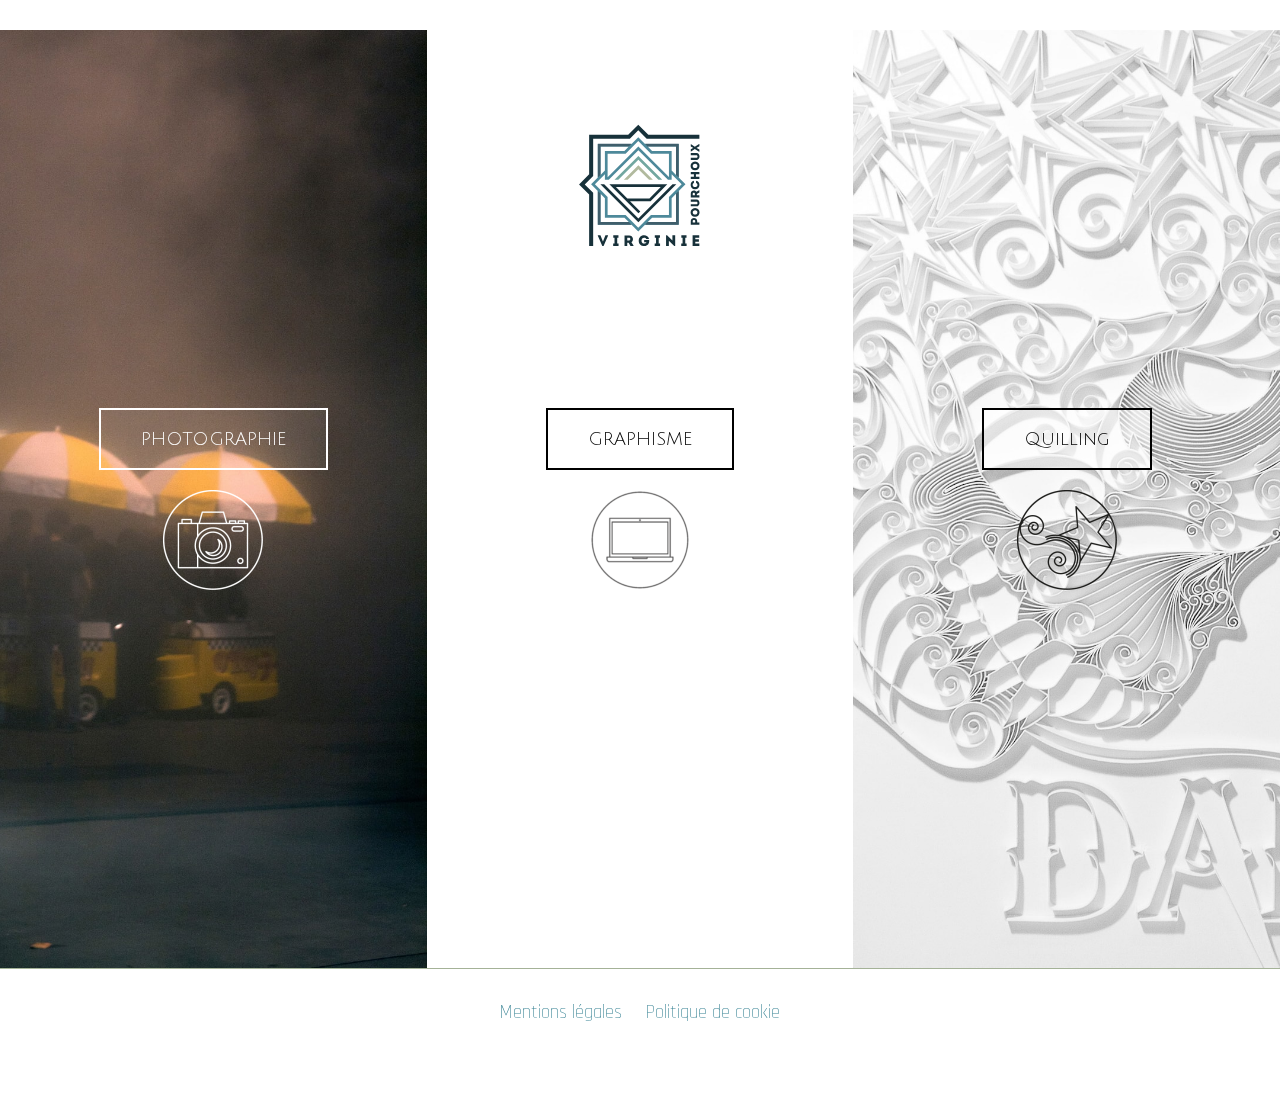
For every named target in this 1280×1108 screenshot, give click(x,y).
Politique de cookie (713, 1012)
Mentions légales (561, 1012)
